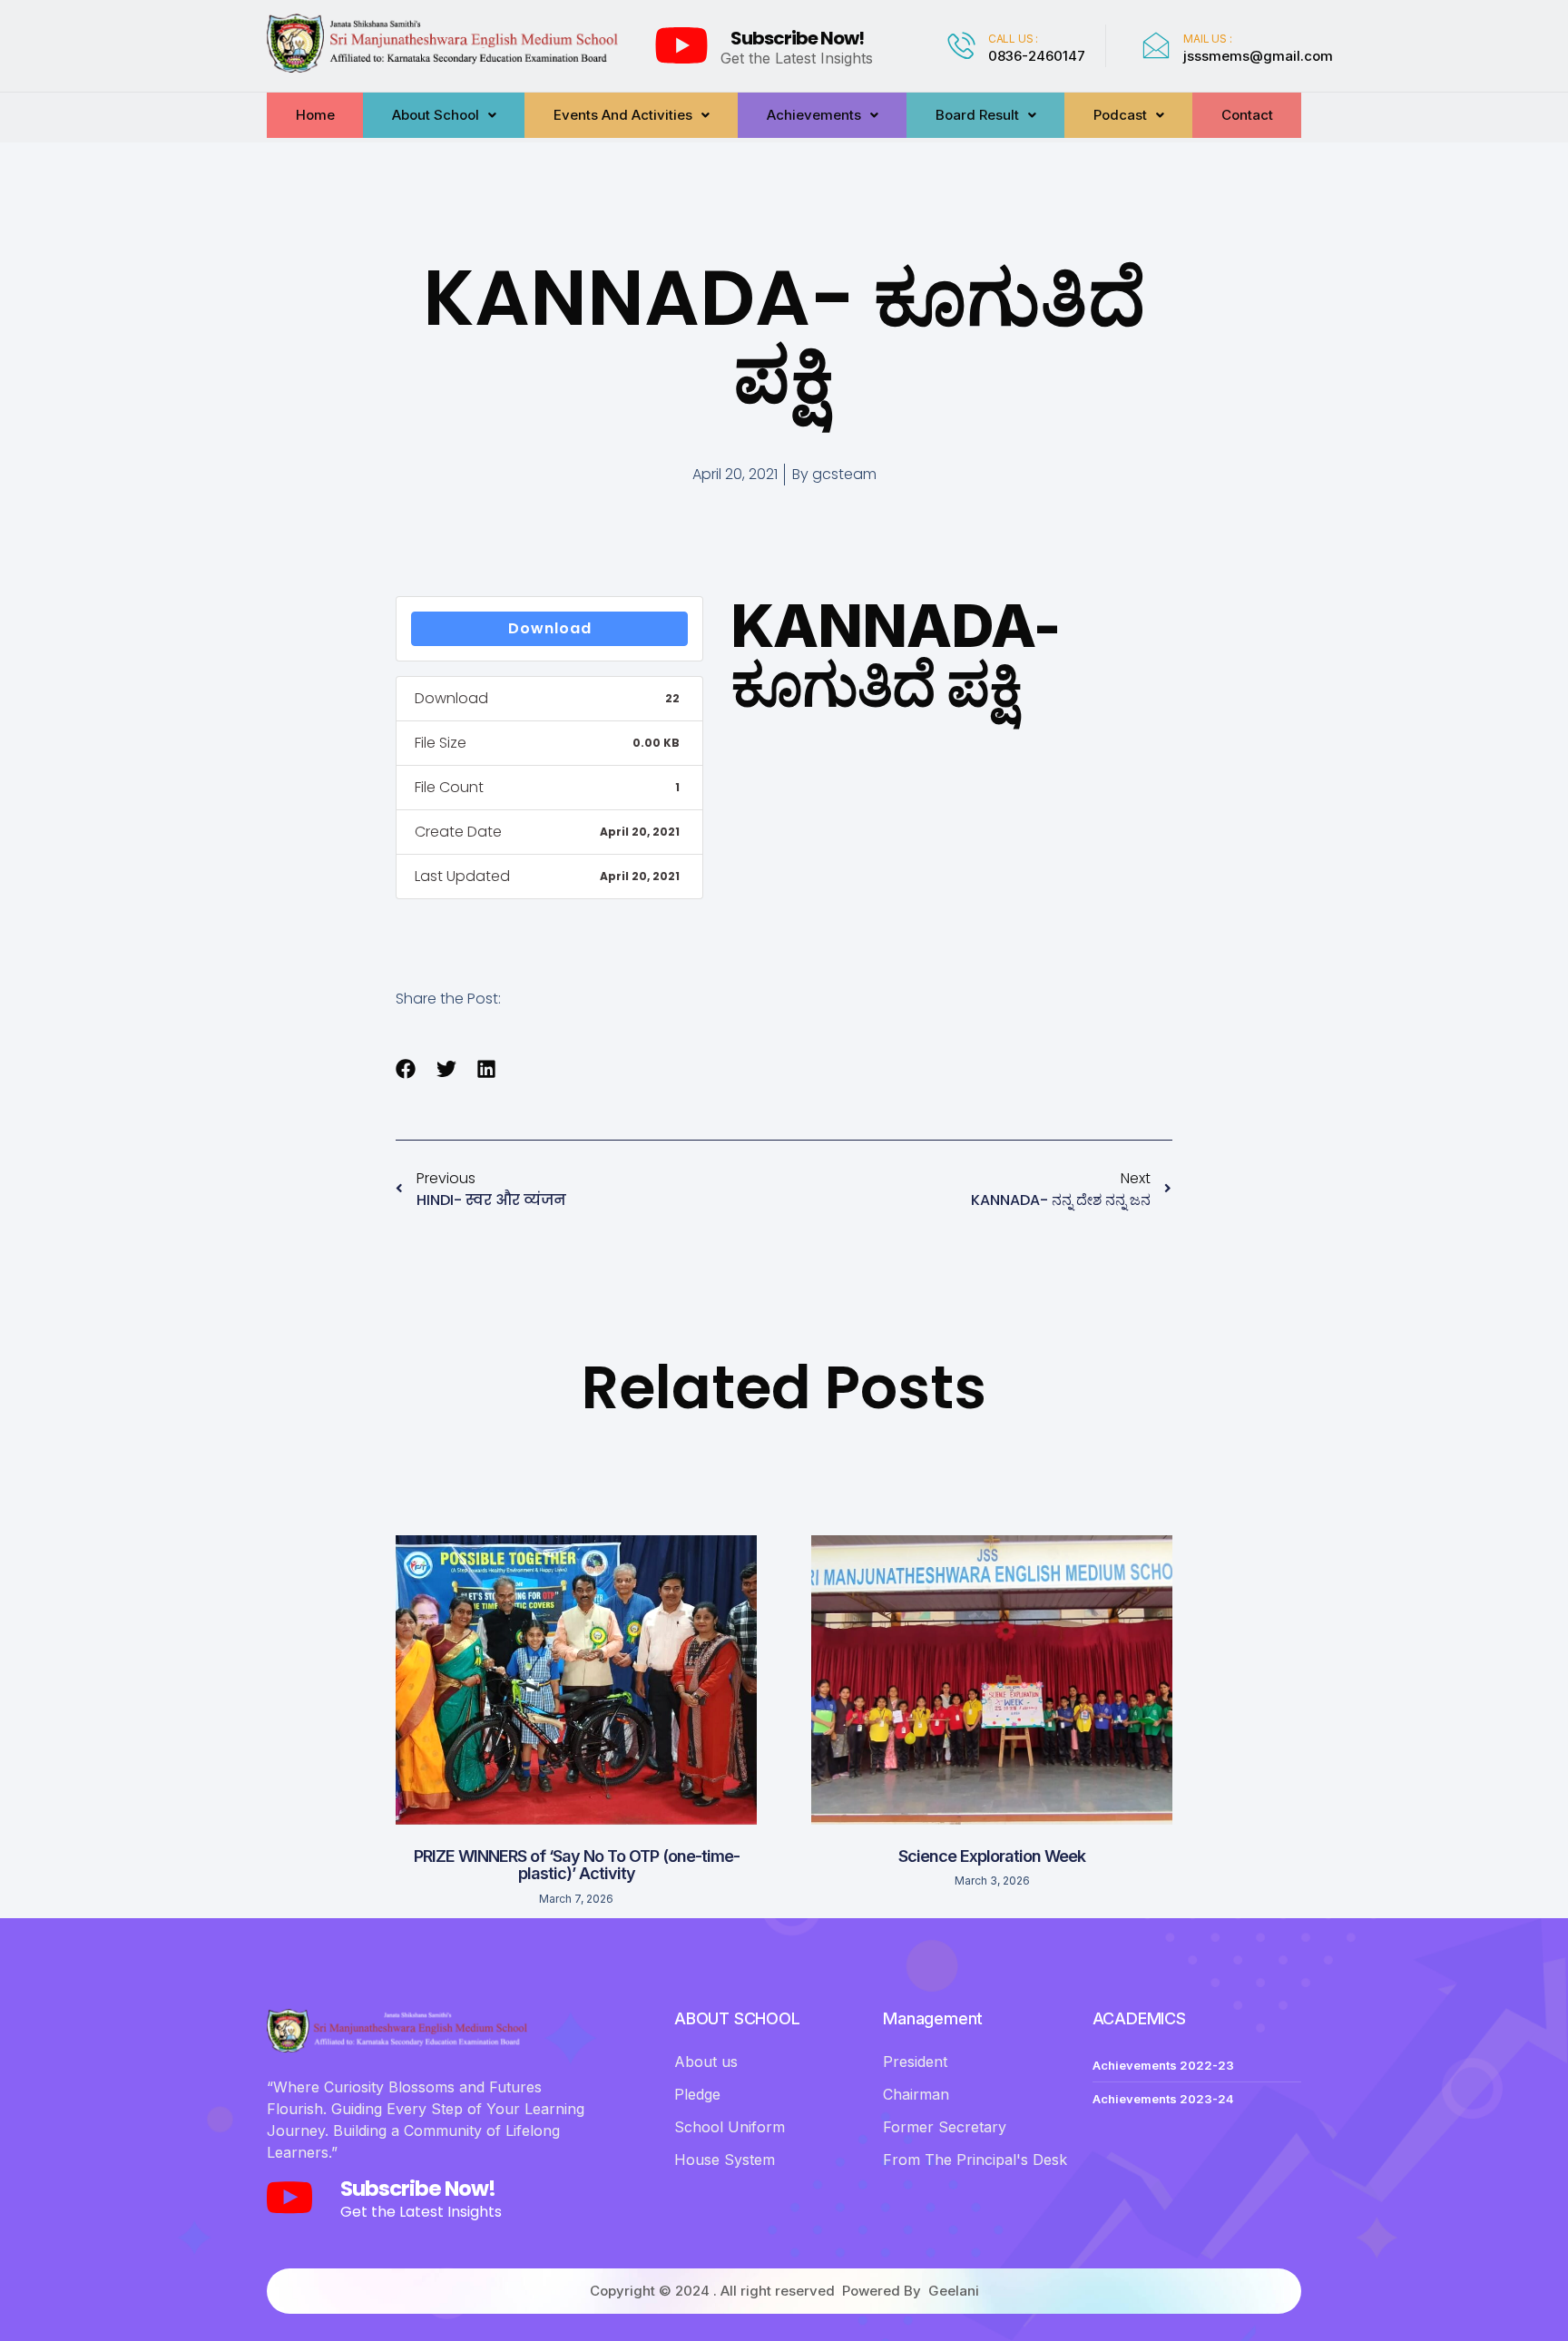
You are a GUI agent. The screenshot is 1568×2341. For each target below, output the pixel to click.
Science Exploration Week (992, 1856)
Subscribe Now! (797, 38)
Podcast (1120, 115)
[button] (406, 1069)
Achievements (814, 115)
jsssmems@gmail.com (1258, 56)
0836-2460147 (1037, 56)
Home (315, 115)
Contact (1247, 115)
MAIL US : (1207, 39)
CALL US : (1013, 39)
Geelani (954, 2291)
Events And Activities (623, 115)
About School (436, 115)
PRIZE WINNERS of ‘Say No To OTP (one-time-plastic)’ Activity (577, 1865)
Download (550, 628)
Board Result (977, 115)
